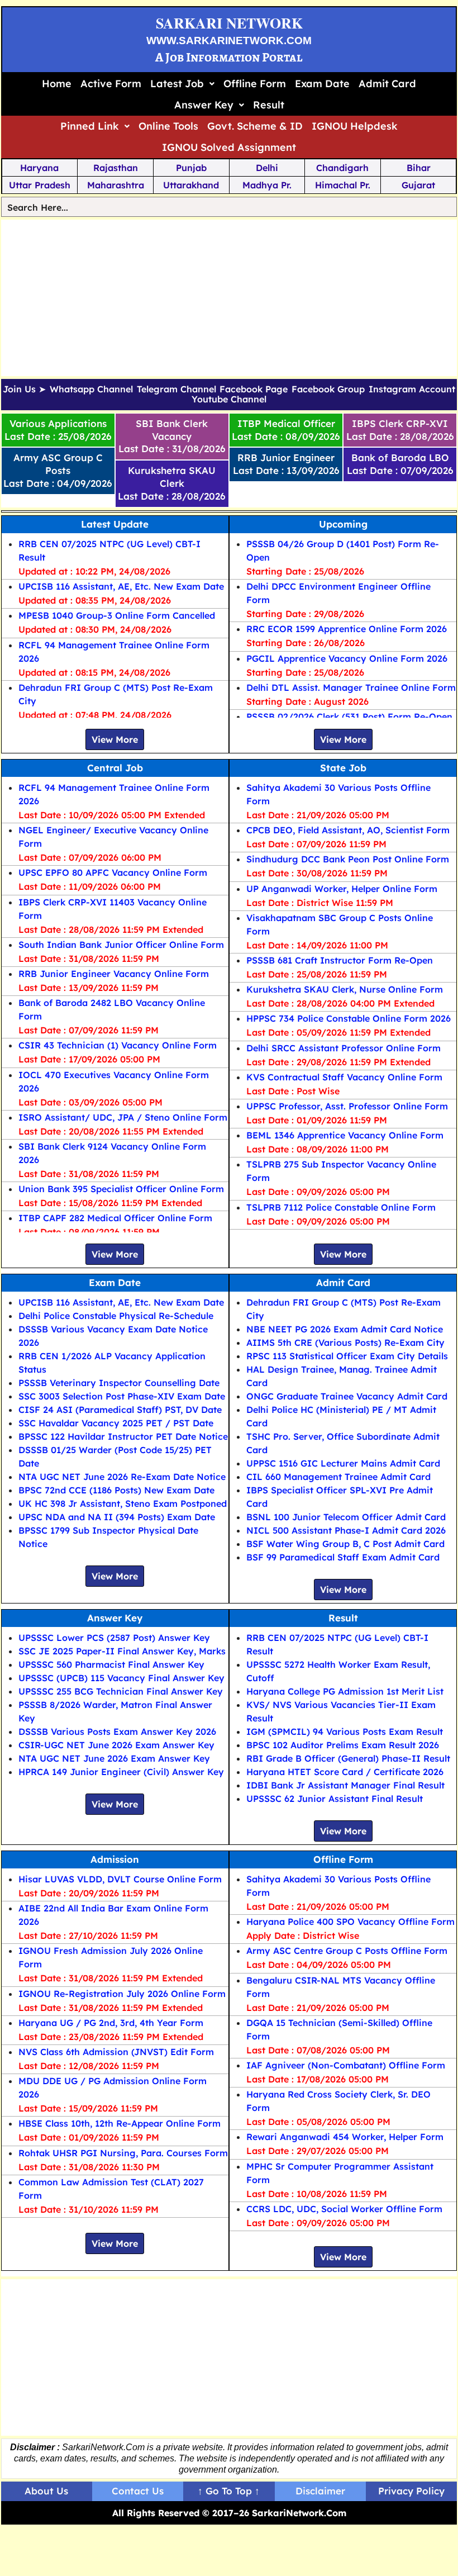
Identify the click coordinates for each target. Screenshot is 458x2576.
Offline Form (255, 84)
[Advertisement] (229, 298)
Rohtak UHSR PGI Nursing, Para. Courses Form (123, 2153)
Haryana (39, 168)
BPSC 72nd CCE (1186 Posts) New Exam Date (116, 1490)
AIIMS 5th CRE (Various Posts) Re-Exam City (345, 1342)
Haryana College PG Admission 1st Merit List (345, 1691)
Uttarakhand (191, 185)
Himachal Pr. (343, 185)
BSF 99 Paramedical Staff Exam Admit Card (343, 1557)
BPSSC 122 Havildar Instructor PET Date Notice (123, 1436)
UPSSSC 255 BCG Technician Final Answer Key (121, 1691)
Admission (115, 1859)
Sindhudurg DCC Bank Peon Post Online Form (348, 859)
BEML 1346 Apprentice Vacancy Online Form (345, 1135)
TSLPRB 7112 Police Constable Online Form (341, 1207)
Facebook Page (254, 390)
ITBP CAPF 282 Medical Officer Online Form (115, 1218)
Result (269, 105)
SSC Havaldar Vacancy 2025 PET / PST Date (116, 1423)
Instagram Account (412, 390)
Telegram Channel (176, 390)
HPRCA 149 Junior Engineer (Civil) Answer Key (121, 1772)
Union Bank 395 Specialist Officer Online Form (121, 1189)
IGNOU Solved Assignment (229, 147)
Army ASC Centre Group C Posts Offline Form (347, 1951)
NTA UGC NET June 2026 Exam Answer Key (114, 1758)
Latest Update (115, 524)
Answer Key (204, 105)
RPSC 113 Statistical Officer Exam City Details (347, 1356)
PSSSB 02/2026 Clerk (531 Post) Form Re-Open (349, 717)
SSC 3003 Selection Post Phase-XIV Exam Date (122, 1396)
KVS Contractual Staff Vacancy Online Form (344, 1077)
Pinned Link (90, 126)
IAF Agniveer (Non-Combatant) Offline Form (346, 2065)
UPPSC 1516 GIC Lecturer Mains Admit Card (343, 1463)
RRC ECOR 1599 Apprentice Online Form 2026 (347, 629)
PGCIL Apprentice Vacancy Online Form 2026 (347, 658)
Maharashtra (116, 185)
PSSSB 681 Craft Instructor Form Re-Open (340, 960)
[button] (182, 84)
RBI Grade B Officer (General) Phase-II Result (348, 1758)
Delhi (267, 168)
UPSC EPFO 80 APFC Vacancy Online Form (113, 872)
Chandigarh (342, 168)
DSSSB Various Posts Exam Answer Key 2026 (117, 1731)
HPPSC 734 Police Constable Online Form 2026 (349, 1018)
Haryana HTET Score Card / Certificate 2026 (345, 1772)
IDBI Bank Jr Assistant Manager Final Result (345, 1785)
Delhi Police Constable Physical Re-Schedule (116, 1316)
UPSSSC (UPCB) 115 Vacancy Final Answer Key (121, 1678)
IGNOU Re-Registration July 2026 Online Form (122, 1994)
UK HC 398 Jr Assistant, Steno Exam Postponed (123, 1503)
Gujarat (418, 185)
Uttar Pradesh (40, 185)
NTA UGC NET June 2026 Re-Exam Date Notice (122, 1477)
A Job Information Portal (229, 57)
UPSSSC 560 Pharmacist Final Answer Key (111, 1664)
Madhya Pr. (267, 185)
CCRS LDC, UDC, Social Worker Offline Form (344, 2209)
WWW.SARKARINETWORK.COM (229, 41)
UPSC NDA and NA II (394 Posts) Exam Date (117, 1517)
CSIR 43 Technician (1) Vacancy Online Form (118, 1045)
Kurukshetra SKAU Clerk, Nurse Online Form (345, 989)
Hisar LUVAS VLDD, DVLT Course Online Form (120, 1879)
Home (57, 84)
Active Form (111, 84)
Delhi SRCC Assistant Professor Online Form (344, 1048)
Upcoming (343, 524)
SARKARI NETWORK (229, 23)
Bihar (419, 168)
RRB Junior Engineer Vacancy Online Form (114, 974)
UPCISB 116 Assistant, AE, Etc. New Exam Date (121, 586)
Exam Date (322, 84)
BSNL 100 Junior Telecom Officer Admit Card (346, 1517)
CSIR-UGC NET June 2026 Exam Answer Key (116, 1745)
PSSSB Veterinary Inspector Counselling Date (119, 1383)
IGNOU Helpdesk (355, 126)
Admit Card (387, 84)
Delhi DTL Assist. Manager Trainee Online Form (351, 687)
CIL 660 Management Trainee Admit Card (338, 1477)
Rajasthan (116, 168)
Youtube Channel (229, 400)
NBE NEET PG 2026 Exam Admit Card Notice (345, 1329)
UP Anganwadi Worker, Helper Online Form (342, 889)
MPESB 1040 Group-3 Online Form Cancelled (117, 615)
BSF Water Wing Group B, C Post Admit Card (345, 1544)
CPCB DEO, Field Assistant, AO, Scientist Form (348, 830)
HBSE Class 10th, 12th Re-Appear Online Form (120, 2123)
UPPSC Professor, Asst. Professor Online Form (347, 1106)
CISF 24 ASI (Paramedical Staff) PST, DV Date (120, 1410)
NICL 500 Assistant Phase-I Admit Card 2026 (346, 1530)
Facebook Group (328, 390)
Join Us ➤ (24, 390)
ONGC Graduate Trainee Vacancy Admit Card (347, 1396)
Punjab (191, 168)
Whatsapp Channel (91, 390)
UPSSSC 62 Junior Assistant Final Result (335, 1799)
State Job (343, 768)
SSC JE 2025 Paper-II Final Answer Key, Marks (122, 1651)
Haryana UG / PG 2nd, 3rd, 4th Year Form (111, 2023)
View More (115, 739)
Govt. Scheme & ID (255, 126)
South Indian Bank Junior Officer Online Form (121, 945)
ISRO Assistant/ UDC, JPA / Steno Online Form (123, 1117)
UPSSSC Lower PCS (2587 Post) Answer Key (114, 1638)
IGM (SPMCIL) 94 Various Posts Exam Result (345, 1731)
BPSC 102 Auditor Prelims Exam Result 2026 (343, 1745)
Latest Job (177, 84)
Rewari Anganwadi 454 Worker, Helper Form (345, 2137)
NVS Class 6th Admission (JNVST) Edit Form (116, 2052)
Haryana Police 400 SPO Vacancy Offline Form (350, 1922)
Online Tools (168, 126)
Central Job (115, 768)
